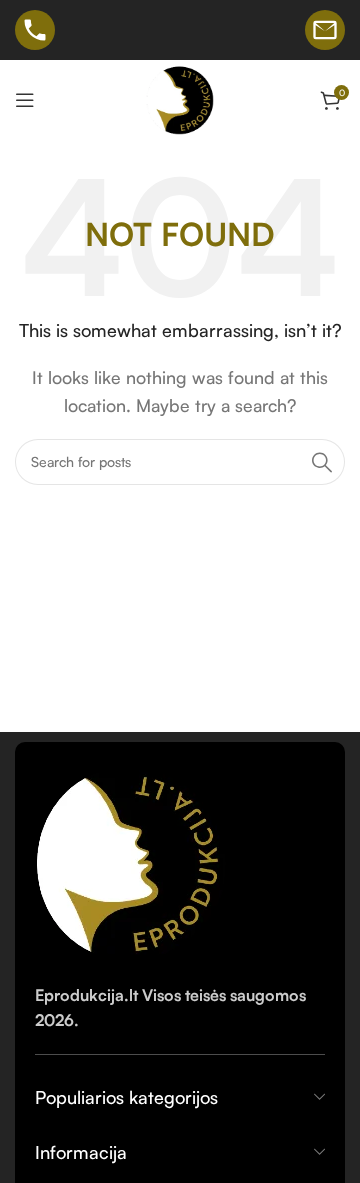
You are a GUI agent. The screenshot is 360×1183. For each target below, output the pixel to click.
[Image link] (132, 860)
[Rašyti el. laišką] (325, 30)
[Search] (322, 462)
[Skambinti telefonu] (35, 30)
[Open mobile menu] (25, 100)
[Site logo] (180, 98)
